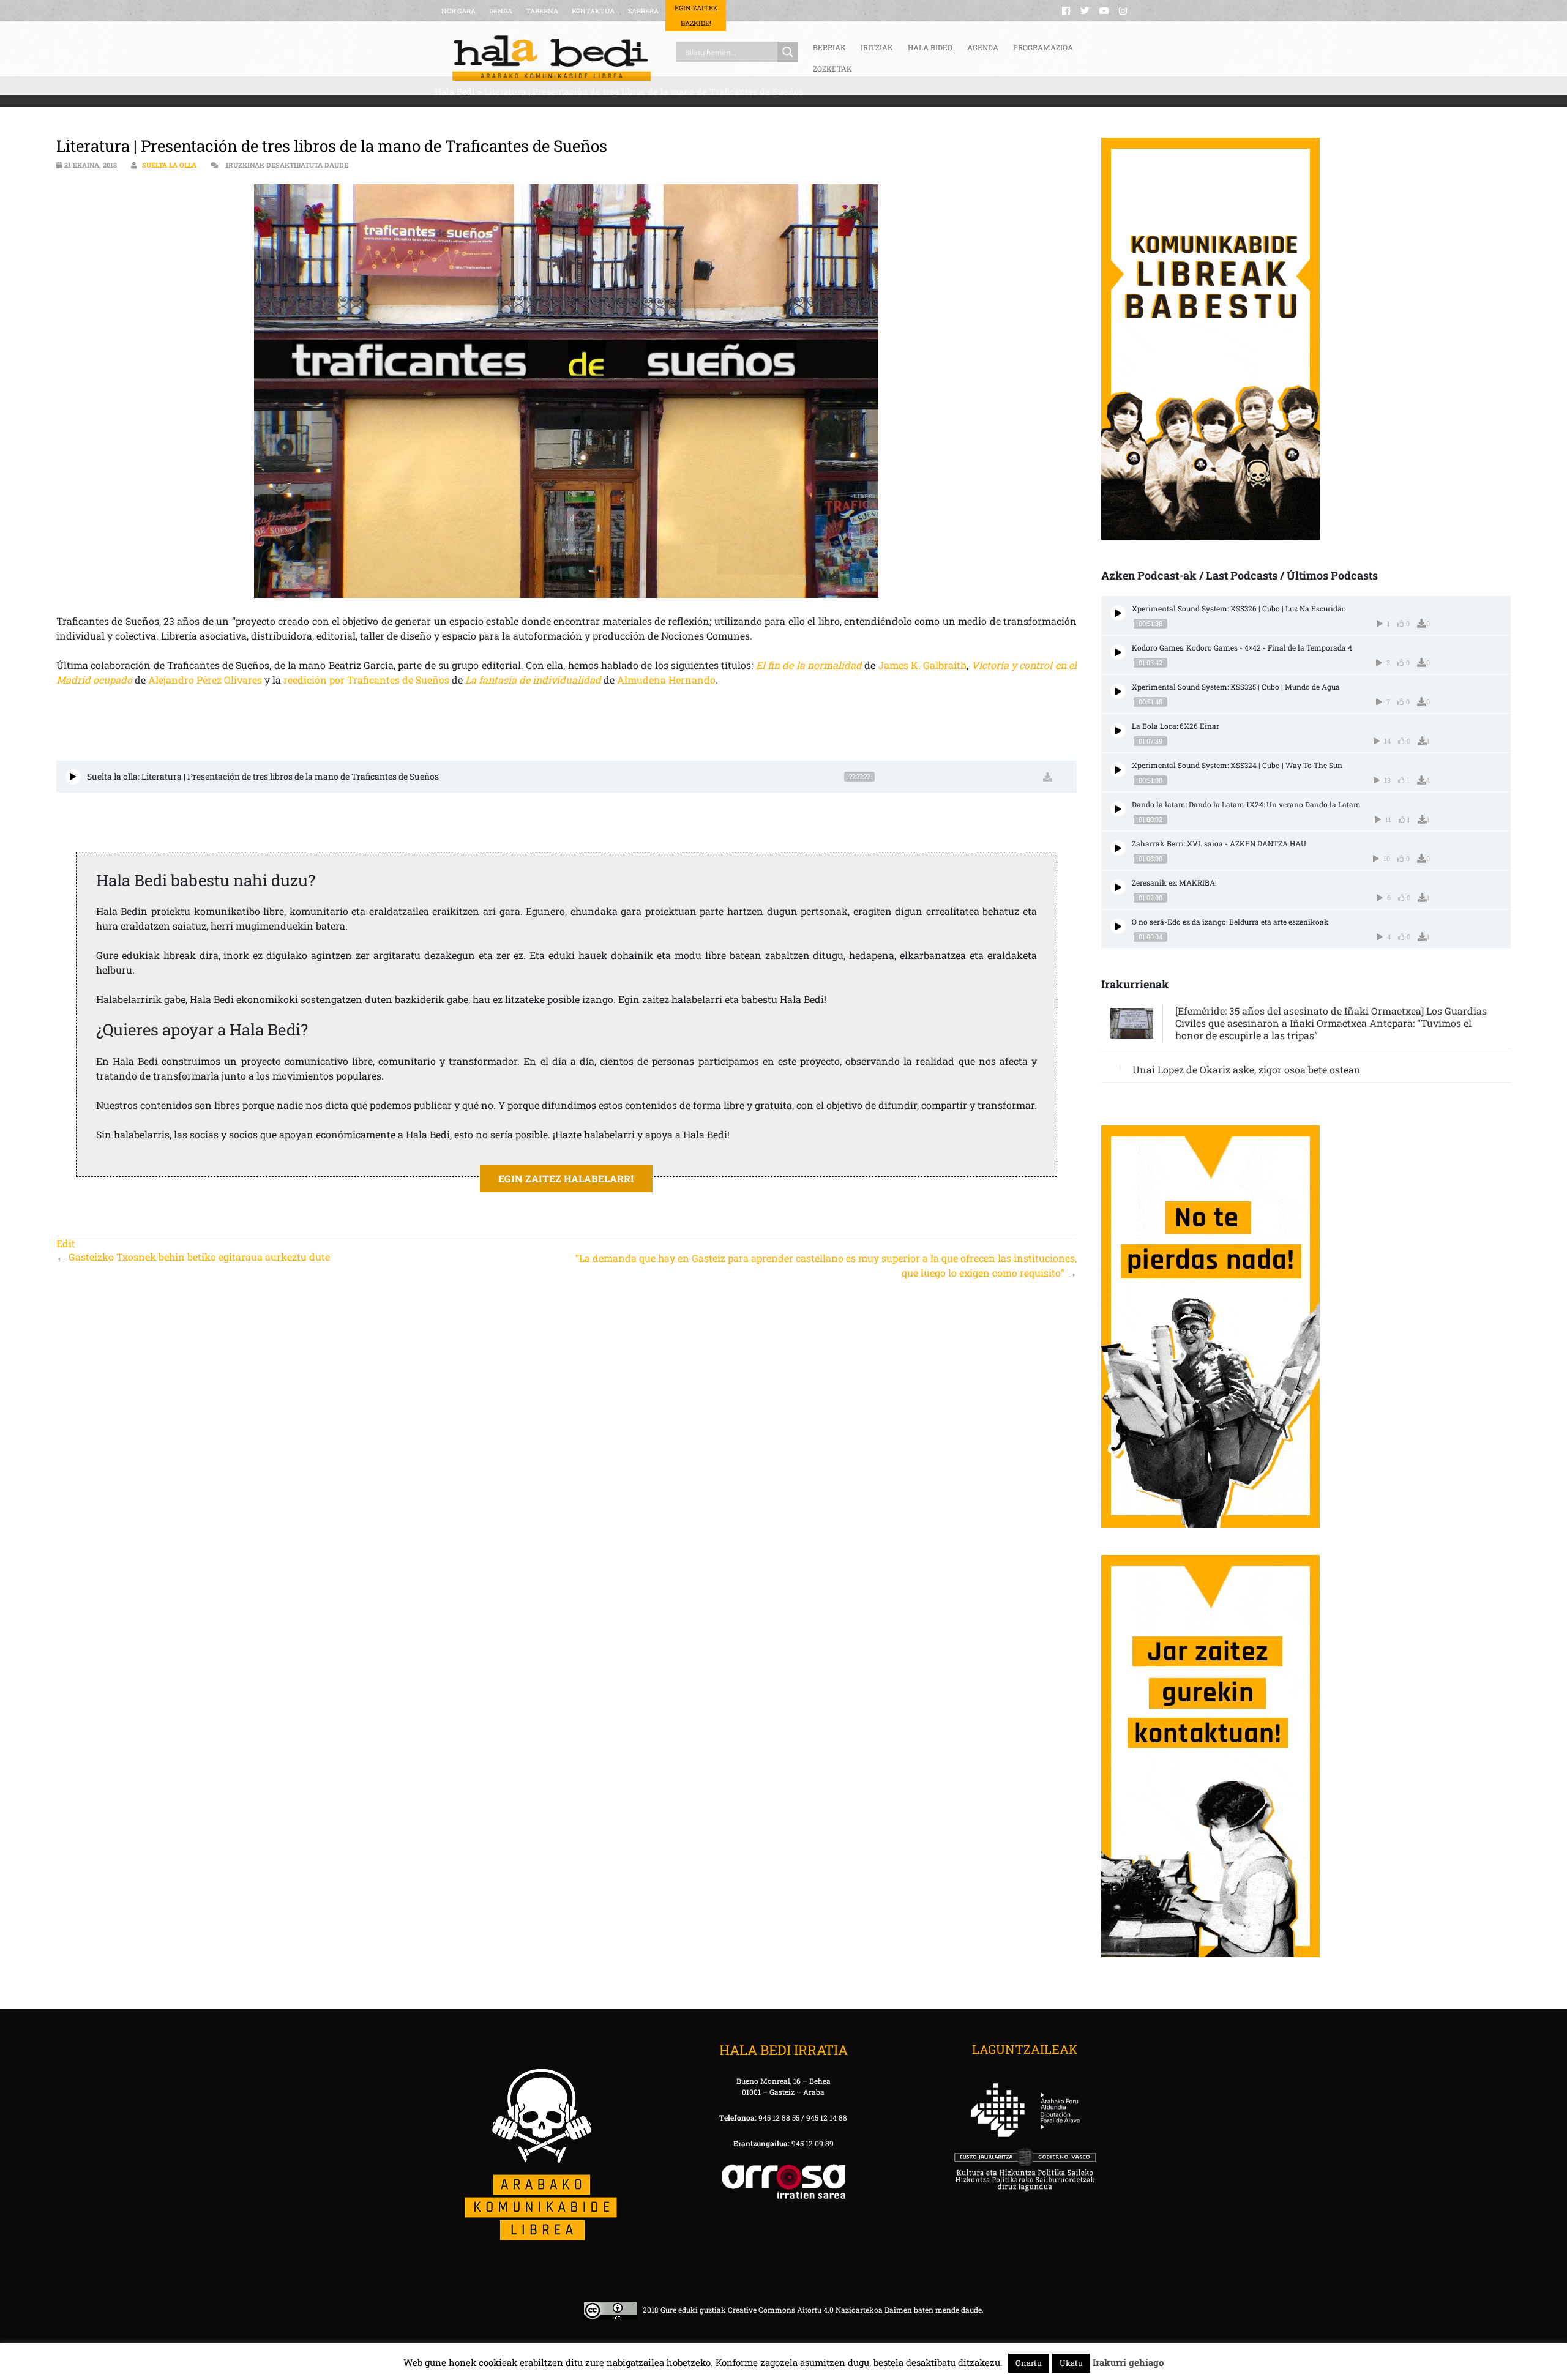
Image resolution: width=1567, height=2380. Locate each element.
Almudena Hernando (666, 680)
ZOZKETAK (832, 69)
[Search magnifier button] (788, 52)
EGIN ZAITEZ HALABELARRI (566, 1178)
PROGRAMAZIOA (1043, 47)
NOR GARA (458, 11)
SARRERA (643, 11)
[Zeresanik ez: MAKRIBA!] (1118, 887)
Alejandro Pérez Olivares (205, 680)
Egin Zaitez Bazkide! (696, 15)
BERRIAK (829, 47)
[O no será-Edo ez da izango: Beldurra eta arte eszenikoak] (1118, 926)
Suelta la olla (169, 165)
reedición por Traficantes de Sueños (366, 680)
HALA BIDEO (930, 47)
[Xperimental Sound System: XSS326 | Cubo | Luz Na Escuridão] (1118, 613)
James (893, 665)
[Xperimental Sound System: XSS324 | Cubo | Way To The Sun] (1118, 770)
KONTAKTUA (593, 11)
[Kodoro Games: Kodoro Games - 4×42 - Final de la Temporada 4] (1118, 652)
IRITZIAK (877, 47)
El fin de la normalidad (809, 665)
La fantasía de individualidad (533, 680)
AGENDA (983, 47)
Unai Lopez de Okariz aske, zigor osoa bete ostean (1247, 1069)
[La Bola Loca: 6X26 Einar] (1118, 730)
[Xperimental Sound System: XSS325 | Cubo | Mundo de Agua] (1118, 691)
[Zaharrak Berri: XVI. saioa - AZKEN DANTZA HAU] (1118, 848)
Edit (66, 1243)
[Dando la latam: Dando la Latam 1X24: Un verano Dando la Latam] (1118, 809)
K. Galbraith (938, 665)
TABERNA (542, 11)
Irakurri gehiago (1128, 2362)
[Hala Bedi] (552, 58)
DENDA (501, 11)
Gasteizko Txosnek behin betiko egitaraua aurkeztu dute (199, 1257)
